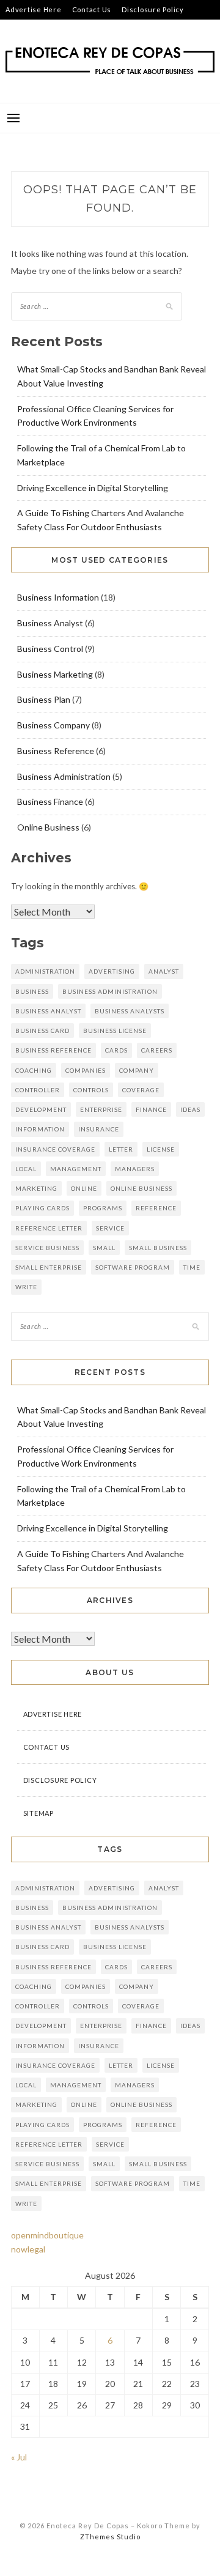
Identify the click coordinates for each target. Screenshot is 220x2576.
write (26, 1287)
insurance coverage (55, 1149)
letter (121, 1149)
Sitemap (20, 29)
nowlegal (28, 2249)
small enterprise (49, 1267)
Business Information (58, 597)
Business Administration (64, 776)
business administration (110, 991)
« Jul (19, 2457)
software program (133, 1267)
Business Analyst (50, 623)
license (161, 1149)
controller (38, 1090)
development (41, 1109)
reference (156, 1208)
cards (116, 1050)
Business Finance (50, 801)
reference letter (49, 1228)
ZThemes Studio (110, 2537)
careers (157, 1050)
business (32, 991)
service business (47, 1248)
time (192, 1267)
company (137, 1070)
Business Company (53, 725)
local (26, 1169)
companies (86, 1070)
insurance (99, 1129)
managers (135, 1169)
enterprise (101, 1109)
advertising (112, 971)
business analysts (130, 1011)
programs (103, 1208)
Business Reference (56, 751)
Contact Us (92, 9)
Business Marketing (55, 674)
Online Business (48, 827)
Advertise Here (34, 9)
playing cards (42, 1208)
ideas (190, 1109)
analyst (164, 971)
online (84, 1188)
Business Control (50, 649)
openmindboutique (47, 2235)
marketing (36, 1188)
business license (115, 1031)
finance (151, 1109)
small (104, 1248)
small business (158, 1248)
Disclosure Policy (153, 9)
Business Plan (44, 699)
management (76, 1169)
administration (45, 971)
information (40, 1129)
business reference (53, 1050)
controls (91, 1090)
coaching (34, 1070)
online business (141, 1188)
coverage (141, 1090)
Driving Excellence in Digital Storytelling (93, 488)
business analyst (48, 1011)
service (110, 1228)
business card (42, 1031)
